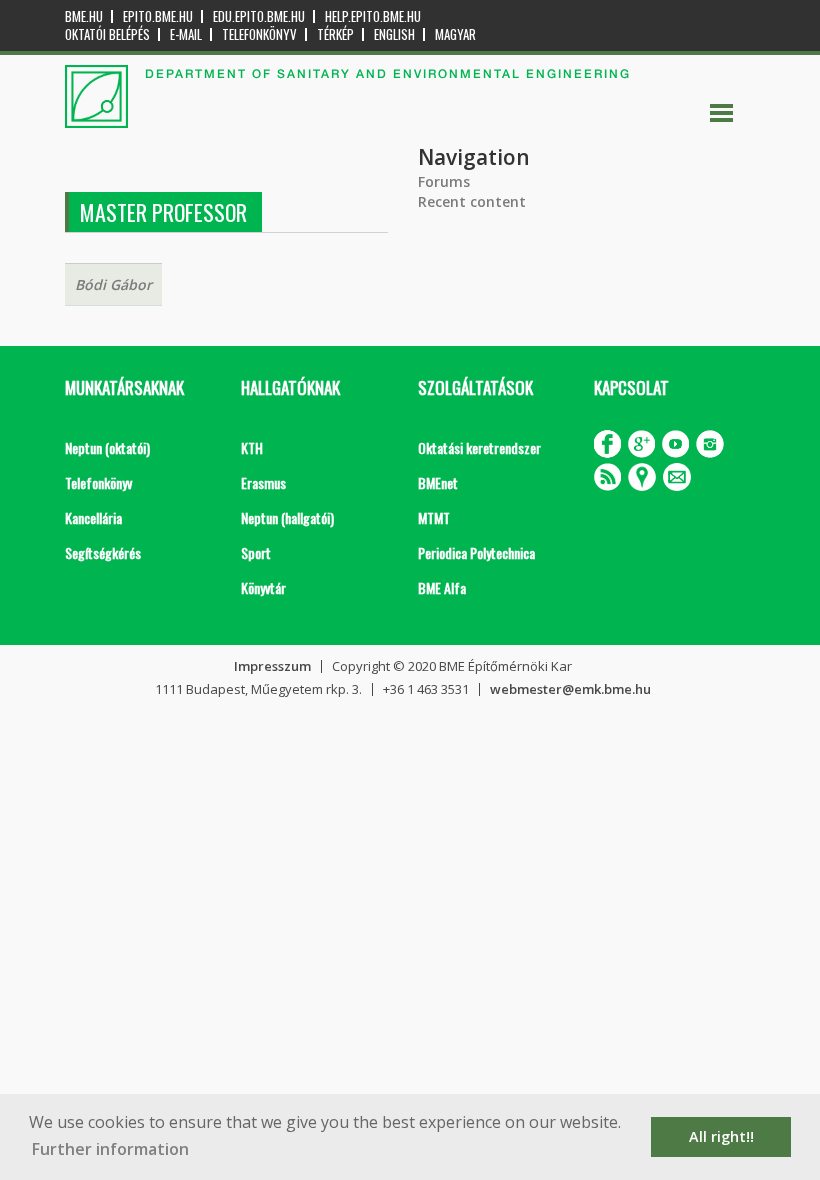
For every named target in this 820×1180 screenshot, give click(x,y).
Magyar (455, 34)
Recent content (472, 201)
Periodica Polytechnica (476, 552)
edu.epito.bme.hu (259, 16)
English (394, 34)
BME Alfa (442, 587)
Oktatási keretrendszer (479, 447)
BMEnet (438, 482)
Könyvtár (263, 587)
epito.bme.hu (158, 16)
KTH (252, 447)
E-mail (186, 34)
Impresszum (272, 666)
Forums (444, 181)
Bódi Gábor (113, 284)
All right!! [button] (721, 1136)
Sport (256, 552)
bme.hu (84, 16)
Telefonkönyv (259, 34)
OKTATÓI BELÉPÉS (107, 34)
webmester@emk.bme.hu (570, 689)
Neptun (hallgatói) (287, 517)
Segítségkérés (103, 552)
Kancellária (93, 517)
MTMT (434, 517)
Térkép (335, 34)
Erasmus (263, 482)
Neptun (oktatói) (107, 447)
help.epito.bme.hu (373, 16)
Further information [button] (110, 1149)
